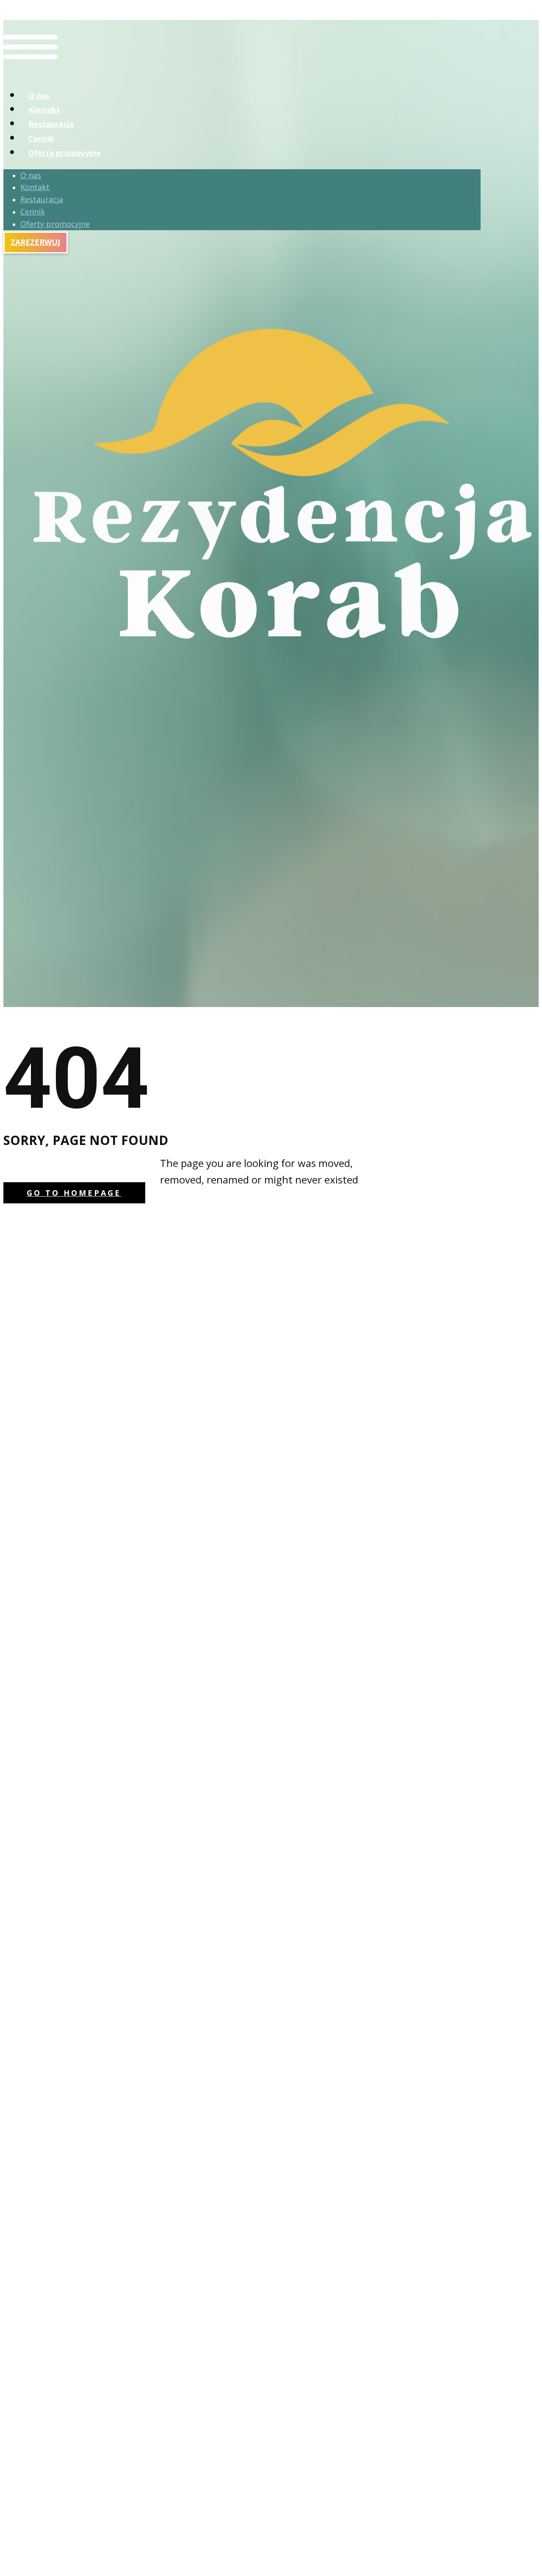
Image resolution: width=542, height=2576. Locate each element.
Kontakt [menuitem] (44, 110)
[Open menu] (30, 72)
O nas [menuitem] (39, 96)
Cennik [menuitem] (41, 138)
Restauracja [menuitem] (51, 124)
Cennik (33, 212)
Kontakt (35, 187)
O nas (31, 175)
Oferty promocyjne (55, 224)
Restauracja (42, 199)
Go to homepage (74, 1193)
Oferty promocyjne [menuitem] (65, 153)
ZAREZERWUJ (35, 242)
